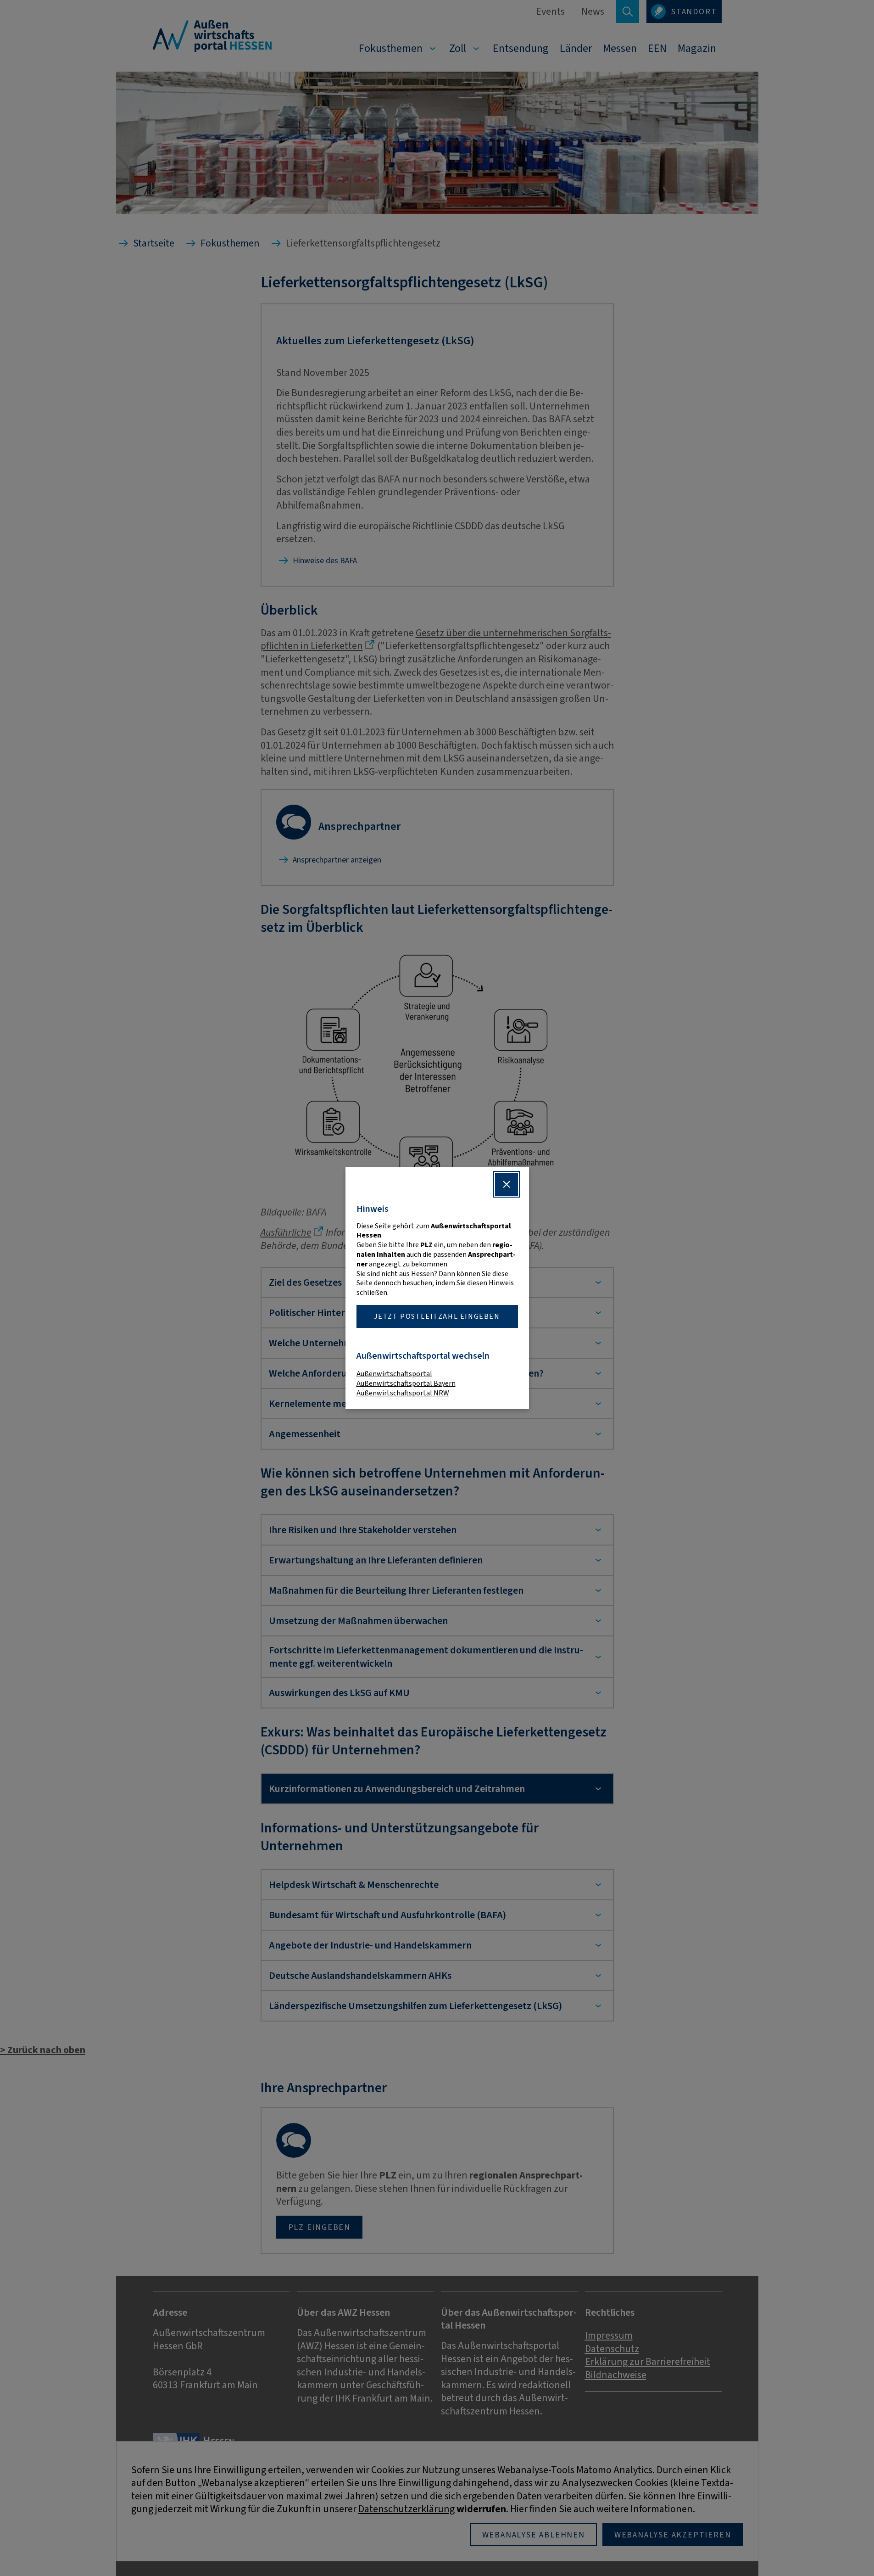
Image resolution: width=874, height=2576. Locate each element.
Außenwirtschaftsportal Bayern (406, 1383)
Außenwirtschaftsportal (394, 1374)
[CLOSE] (507, 1184)
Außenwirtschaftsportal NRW (403, 1393)
